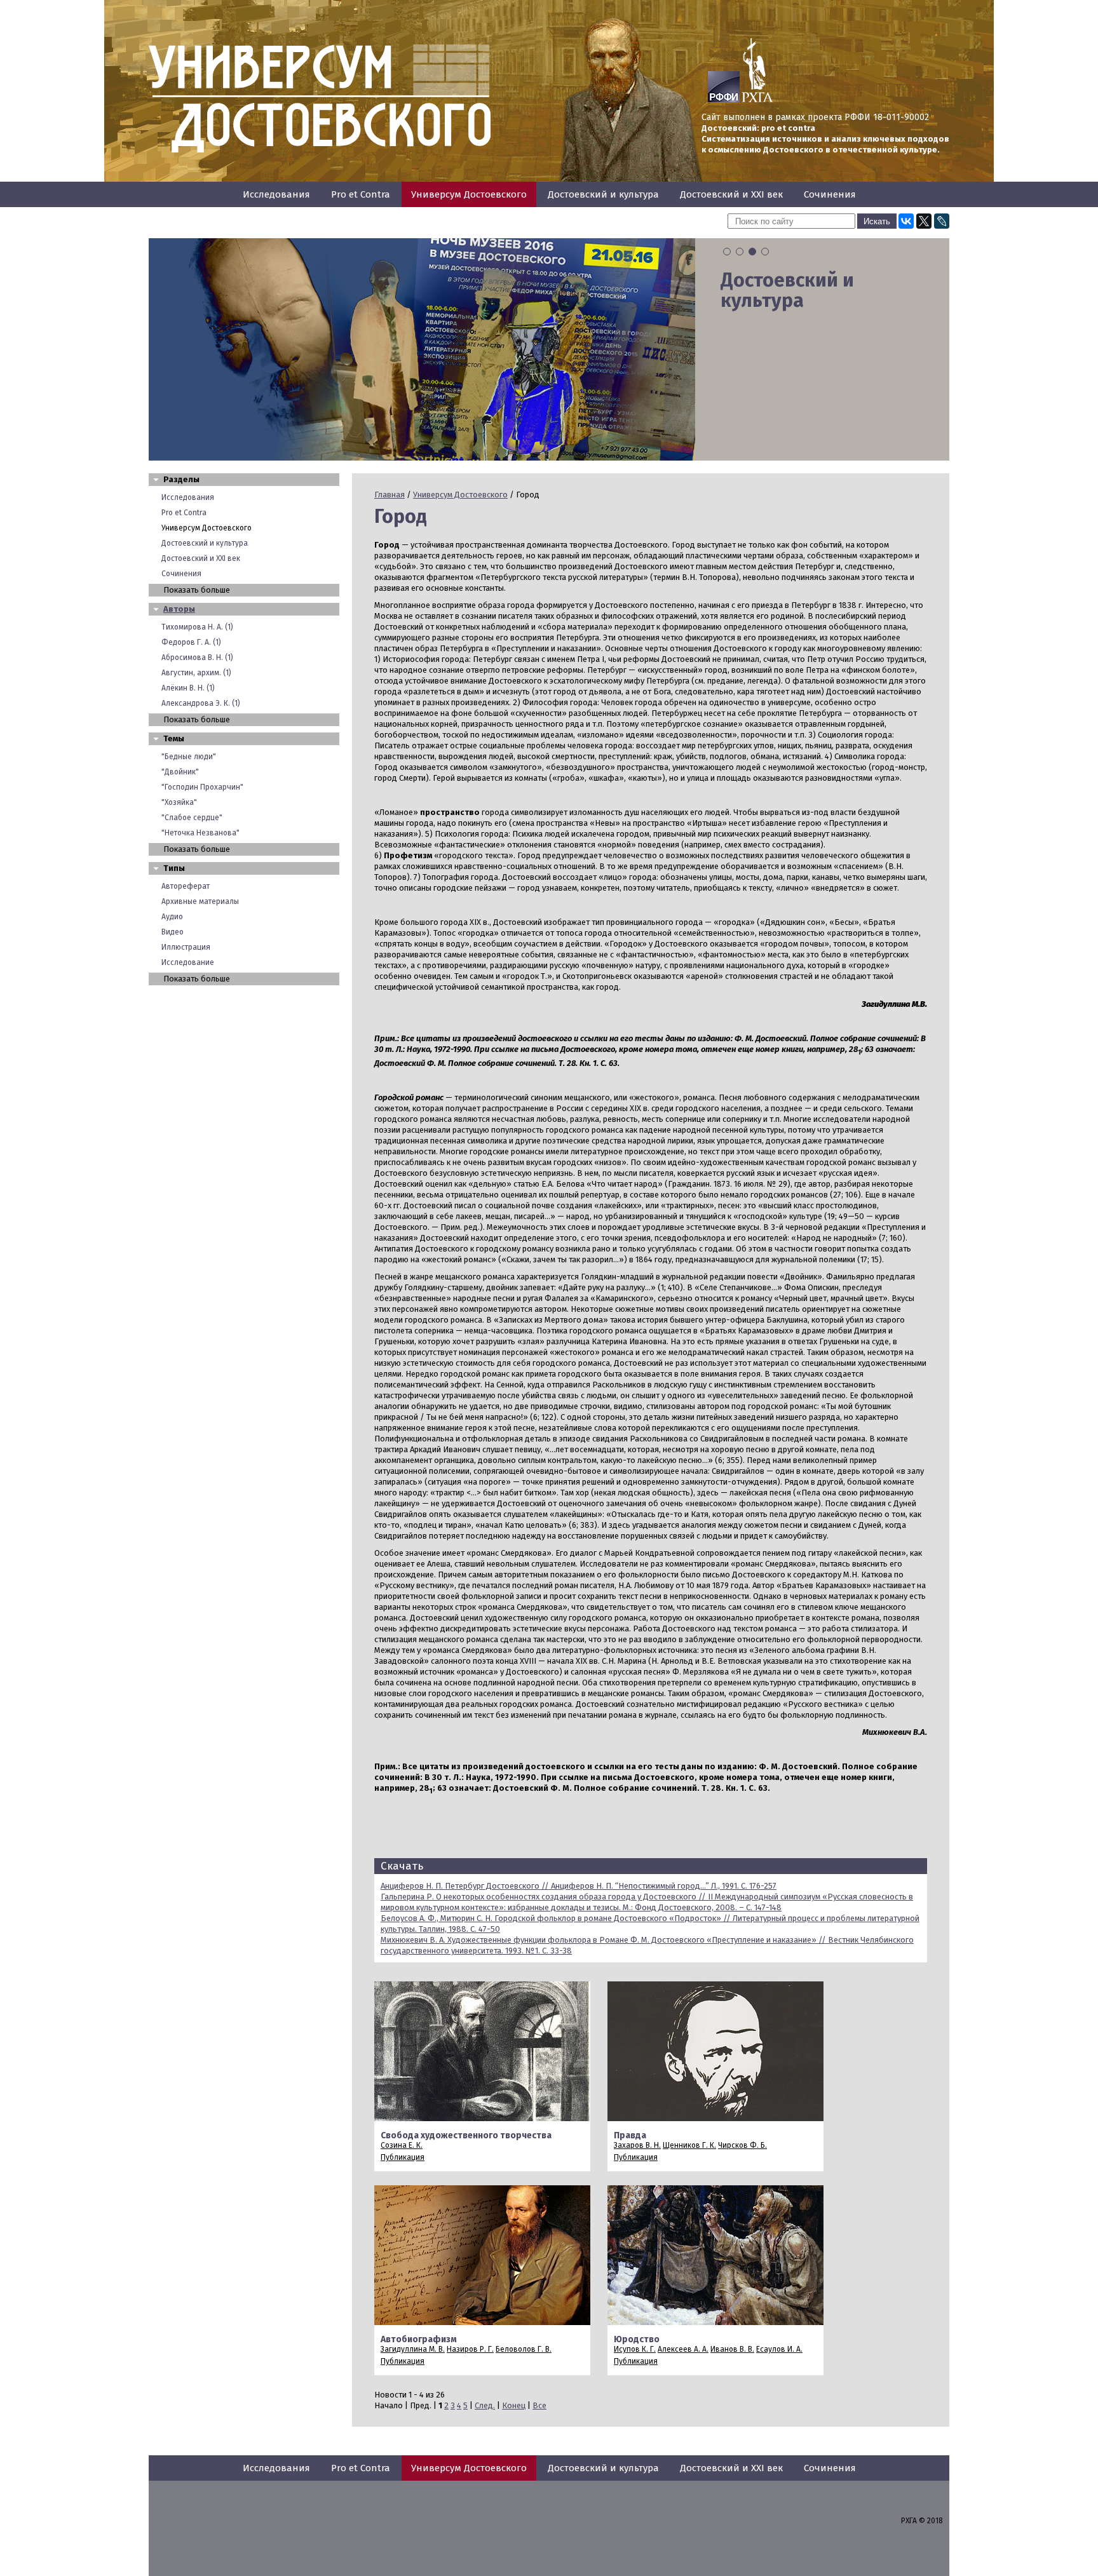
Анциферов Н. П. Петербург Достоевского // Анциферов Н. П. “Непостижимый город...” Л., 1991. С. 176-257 (579, 1886)
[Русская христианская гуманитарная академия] (757, 100)
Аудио (172, 917)
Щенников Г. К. (689, 2145)
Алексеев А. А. (683, 2349)
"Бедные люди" (189, 757)
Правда (630, 2135)
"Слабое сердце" (192, 818)
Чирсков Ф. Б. (742, 2145)
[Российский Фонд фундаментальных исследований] (724, 100)
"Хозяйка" (179, 802)
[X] (924, 221)
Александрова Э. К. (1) (201, 703)
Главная (390, 495)
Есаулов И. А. (779, 2349)
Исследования (276, 194)
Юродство (637, 2339)
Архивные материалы (200, 901)
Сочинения (830, 194)
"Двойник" (180, 772)
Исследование (188, 962)
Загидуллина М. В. (413, 2349)
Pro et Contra (361, 194)
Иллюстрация (186, 947)
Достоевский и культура (603, 194)
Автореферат (186, 886)
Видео (173, 932)
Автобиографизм (419, 2339)
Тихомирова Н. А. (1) (197, 627)
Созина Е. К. (402, 2145)
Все (539, 2405)
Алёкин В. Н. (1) (188, 688)
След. (485, 2405)
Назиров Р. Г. (470, 2349)
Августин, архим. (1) (196, 673)
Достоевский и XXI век (731, 194)
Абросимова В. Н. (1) (197, 657)
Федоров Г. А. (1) (191, 642)
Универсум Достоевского (469, 194)
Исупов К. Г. (635, 2349)
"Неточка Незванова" (200, 833)
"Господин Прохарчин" (202, 787)
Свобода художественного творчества (466, 2135)
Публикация (403, 2157)
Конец (514, 2405)
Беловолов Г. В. (524, 2349)
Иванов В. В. (732, 2349)
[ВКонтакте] (906, 221)
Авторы (179, 609)
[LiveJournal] (942, 221)
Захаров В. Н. (637, 2145)
